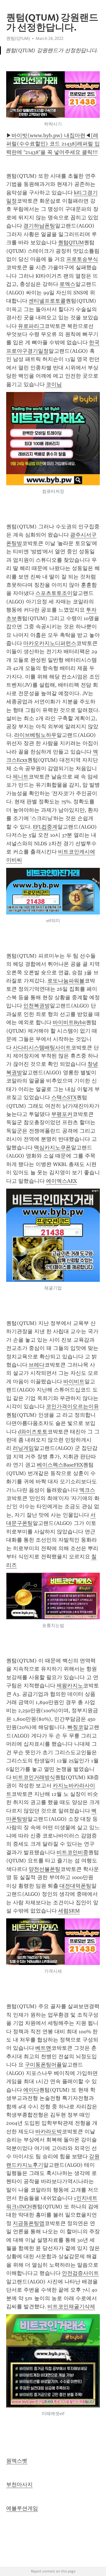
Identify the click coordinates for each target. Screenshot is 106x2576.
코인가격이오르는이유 (72, 1406)
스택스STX (64, 1097)
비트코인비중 (72, 1852)
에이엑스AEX (61, 1181)
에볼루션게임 (22, 2508)
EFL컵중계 (45, 827)
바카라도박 (49, 2132)
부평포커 (62, 1114)
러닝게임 (23, 1448)
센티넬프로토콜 (47, 301)
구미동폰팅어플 (43, 2065)
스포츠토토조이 (54, 593)
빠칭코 (75, 1727)
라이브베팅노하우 (35, 735)
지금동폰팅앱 (29, 2223)
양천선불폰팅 (44, 1869)
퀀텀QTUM (71, 242)
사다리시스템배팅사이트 (42, 1048)
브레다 (37, 1365)
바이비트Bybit (69, 1022)
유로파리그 (31, 326)
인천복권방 (37, 1006)
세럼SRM (69, 1911)
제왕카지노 (70, 1686)
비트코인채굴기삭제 (71, 2307)
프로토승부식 (82, 259)
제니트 (21, 777)
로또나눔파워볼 (66, 981)
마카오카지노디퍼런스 (50, 643)
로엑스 (67, 284)
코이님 (54, 384)
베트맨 (43, 2048)
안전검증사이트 (80, 2273)
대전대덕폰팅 (75, 1886)
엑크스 (87, 1490)
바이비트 (74, 1382)
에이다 (31, 2090)
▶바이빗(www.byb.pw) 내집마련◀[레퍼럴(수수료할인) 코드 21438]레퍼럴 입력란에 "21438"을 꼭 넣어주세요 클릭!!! (53, 144)
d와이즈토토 (33, 1432)
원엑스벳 (17, 2461)
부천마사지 (19, 2485)
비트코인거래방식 (34, 1777)
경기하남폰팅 (39, 226)
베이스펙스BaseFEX (60, 1465)
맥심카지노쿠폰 (52, 1148)
